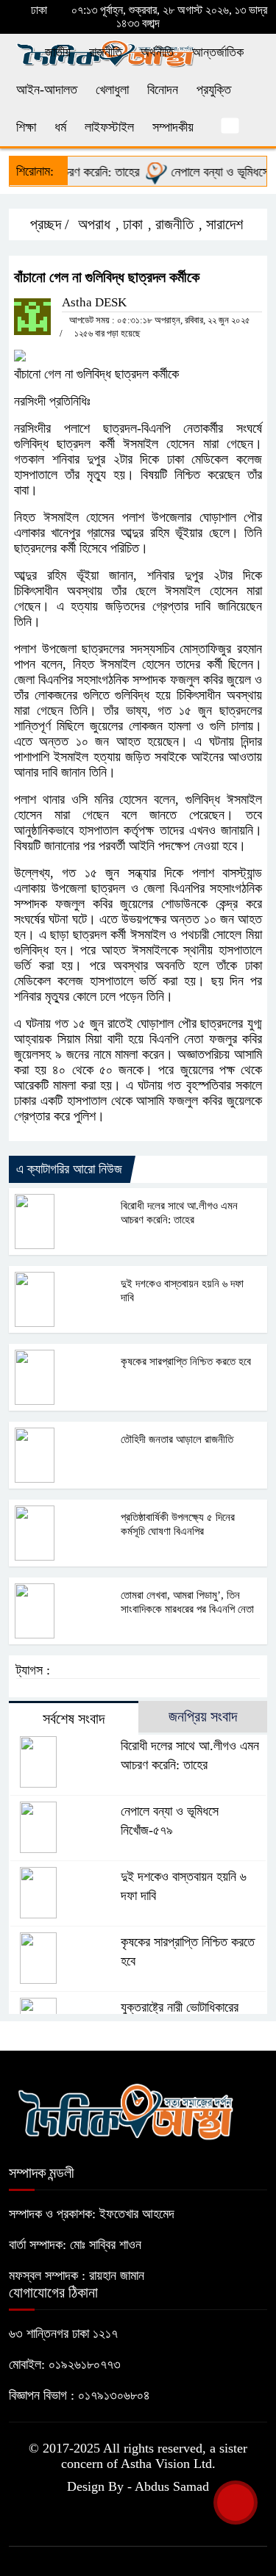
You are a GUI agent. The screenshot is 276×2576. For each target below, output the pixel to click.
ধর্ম (60, 127)
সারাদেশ (224, 224)
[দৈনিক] (125, 2109)
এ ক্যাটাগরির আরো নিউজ (69, 1169)
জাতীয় (58, 52)
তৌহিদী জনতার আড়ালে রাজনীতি (177, 1439)
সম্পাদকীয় (173, 127)
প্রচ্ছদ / (48, 224)
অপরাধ (94, 224)
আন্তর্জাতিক (218, 52)
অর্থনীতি (157, 52)
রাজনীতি (106, 52)
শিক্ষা (26, 127)
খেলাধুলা (112, 90)
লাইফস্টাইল (109, 127)
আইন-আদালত (47, 90)
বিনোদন (163, 90)
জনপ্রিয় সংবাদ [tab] (203, 1716)
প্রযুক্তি (214, 90)
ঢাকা (133, 224)
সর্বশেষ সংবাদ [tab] (74, 1719)
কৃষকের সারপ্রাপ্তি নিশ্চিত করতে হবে (186, 1361)
